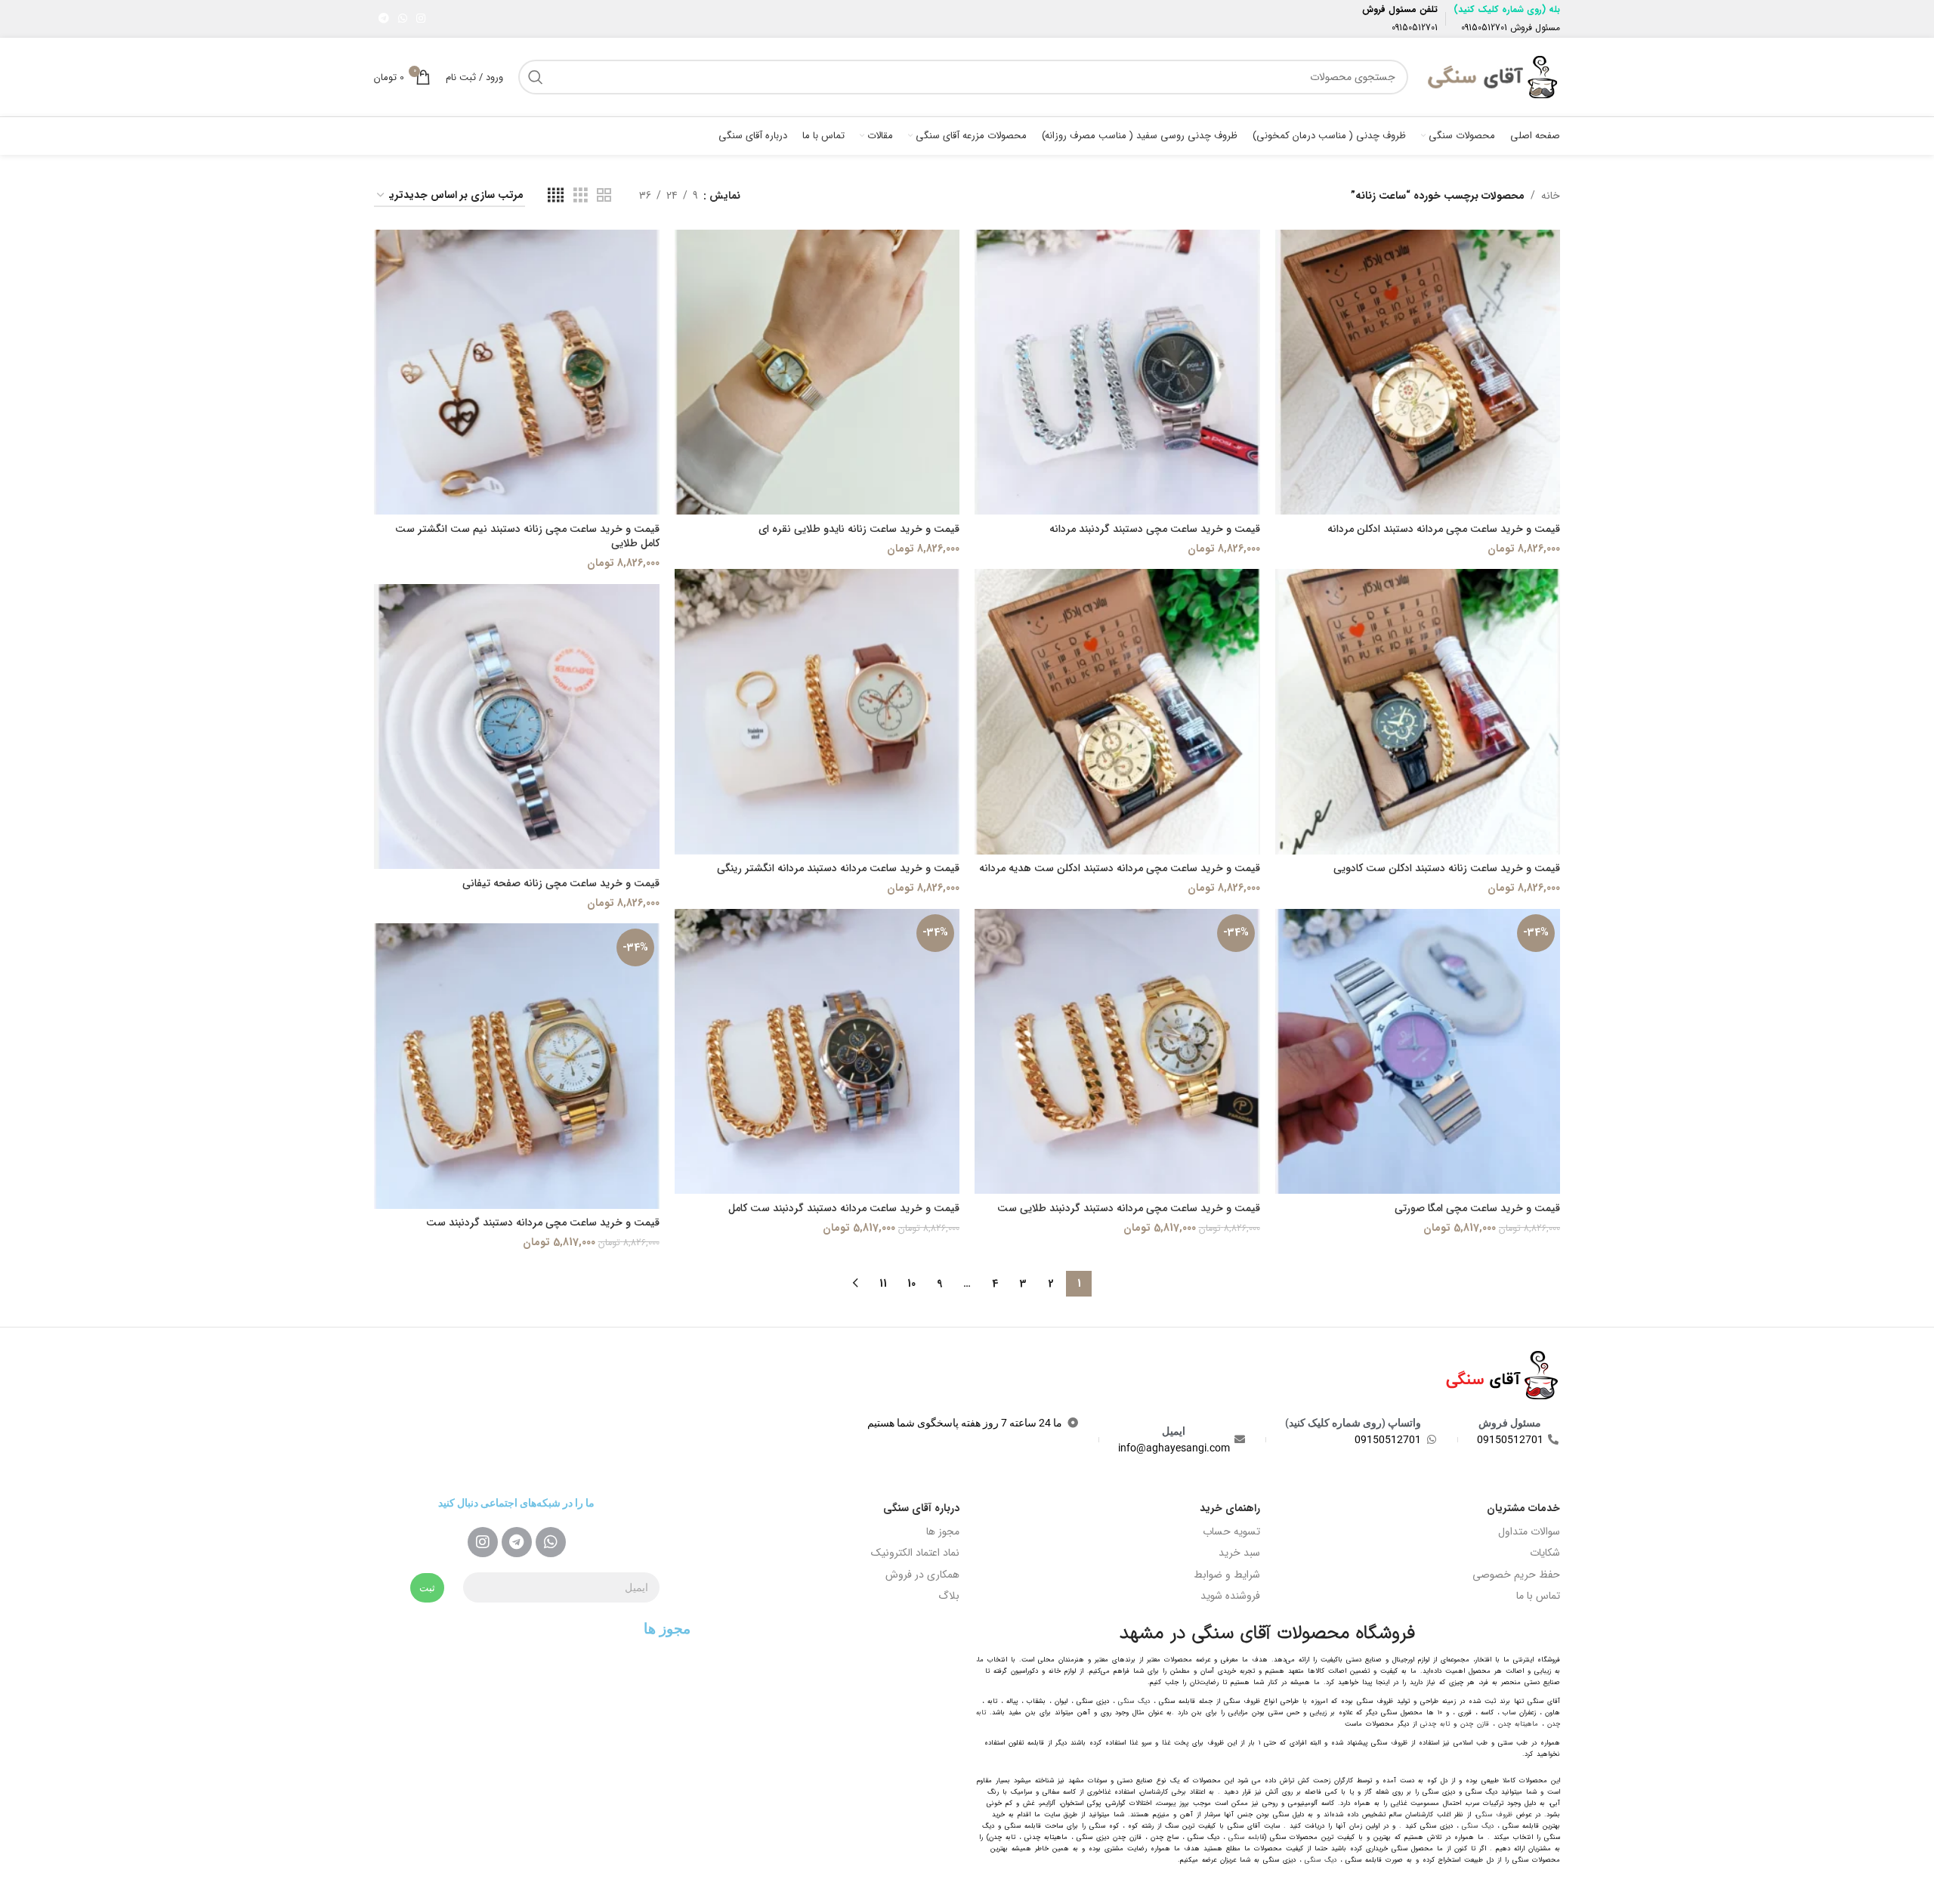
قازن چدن (1475, 1724)
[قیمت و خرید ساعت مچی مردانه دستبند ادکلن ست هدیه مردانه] (1117, 712)
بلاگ (949, 1596)
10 (911, 1284)
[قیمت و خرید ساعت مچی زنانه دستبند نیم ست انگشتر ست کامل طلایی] (517, 372)
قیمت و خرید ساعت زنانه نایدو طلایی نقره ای (859, 529)
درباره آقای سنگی (921, 1508)
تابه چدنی (1435, 1724)
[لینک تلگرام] (384, 19)
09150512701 (1484, 28)
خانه (1551, 196)
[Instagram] (483, 1542)
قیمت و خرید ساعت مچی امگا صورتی (1477, 1208)
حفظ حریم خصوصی (1516, 1575)
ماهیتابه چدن (1518, 1724)
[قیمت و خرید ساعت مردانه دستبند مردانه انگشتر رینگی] (817, 712)
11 (883, 1284)
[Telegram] (517, 1542)
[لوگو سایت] (1492, 76)
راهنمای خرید (1230, 1508)
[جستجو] (536, 77)
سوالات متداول (1529, 1532)
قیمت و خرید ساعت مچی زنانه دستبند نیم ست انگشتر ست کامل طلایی (527, 536)
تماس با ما (1538, 1596)
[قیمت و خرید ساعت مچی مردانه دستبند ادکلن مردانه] (1418, 372)
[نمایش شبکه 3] (581, 196)
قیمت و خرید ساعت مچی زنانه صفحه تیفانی (561, 883)
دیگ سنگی (1134, 1702)
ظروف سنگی (1494, 1815)
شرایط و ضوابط (1227, 1575)
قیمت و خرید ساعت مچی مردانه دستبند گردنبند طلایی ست (1129, 1208)
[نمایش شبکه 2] (604, 196)
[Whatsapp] (551, 1542)
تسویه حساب (1231, 1532)
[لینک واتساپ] (403, 19)
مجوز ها (943, 1532)
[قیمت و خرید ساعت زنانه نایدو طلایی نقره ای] (817, 372)
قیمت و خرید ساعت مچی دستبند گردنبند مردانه (1155, 529)
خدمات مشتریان (1523, 1508)
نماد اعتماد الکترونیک (915, 1553)
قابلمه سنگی (1247, 1838)
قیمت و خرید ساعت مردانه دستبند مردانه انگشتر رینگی (838, 868)
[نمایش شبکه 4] (556, 196)
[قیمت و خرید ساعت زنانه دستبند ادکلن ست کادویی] (1418, 712)
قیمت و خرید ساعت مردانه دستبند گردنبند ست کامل (844, 1208)
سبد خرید (1239, 1553)
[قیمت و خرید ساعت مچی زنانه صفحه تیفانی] (517, 727)
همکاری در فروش (922, 1575)
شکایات (1545, 1553)
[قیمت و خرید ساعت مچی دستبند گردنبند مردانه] (1117, 372)
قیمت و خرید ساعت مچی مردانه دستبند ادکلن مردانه (1444, 529)
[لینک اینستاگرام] (421, 19)
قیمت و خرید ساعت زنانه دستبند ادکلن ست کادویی (1447, 868)
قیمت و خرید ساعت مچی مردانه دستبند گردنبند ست (543, 1222)
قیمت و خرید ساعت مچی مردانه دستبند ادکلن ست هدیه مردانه (1120, 868)
